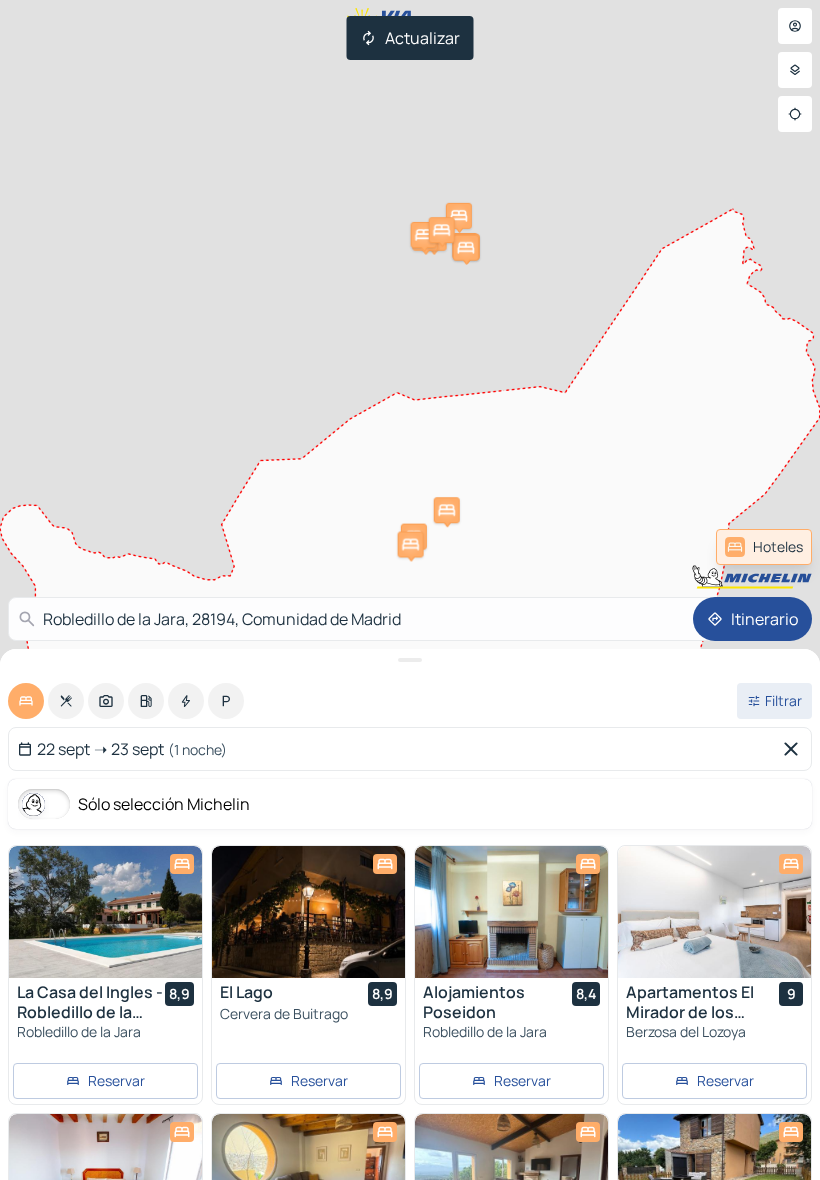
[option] (26, 701)
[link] (764, 547)
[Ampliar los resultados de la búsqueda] (410, 660)
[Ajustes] (795, 70)
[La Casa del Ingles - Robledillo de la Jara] (105, 912)
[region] (105, 912)
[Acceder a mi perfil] (795, 26)
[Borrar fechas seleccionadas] (795, 749)
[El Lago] (308, 912)
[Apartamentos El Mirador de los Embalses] (714, 912)
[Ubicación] (795, 114)
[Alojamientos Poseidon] (511, 912)
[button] (447, 510)
